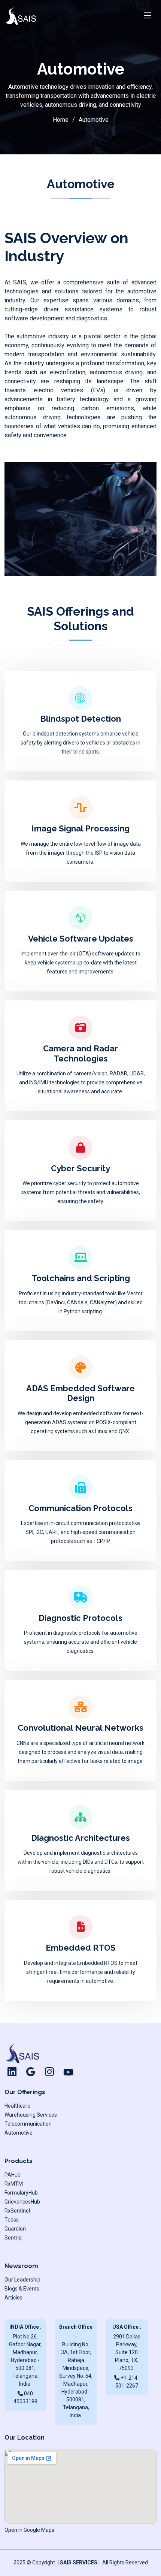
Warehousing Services (31, 2115)
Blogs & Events (22, 2289)
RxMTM (14, 2184)
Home (61, 120)
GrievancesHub (22, 2202)
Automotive (19, 2133)
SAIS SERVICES (79, 2563)
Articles (13, 2298)
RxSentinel (17, 2211)
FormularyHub (21, 2193)
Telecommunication (28, 2124)
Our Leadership (22, 2280)
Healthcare (17, 2106)
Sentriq (13, 2238)
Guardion (15, 2229)
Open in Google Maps (29, 2530)
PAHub (13, 2175)
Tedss (12, 2220)
